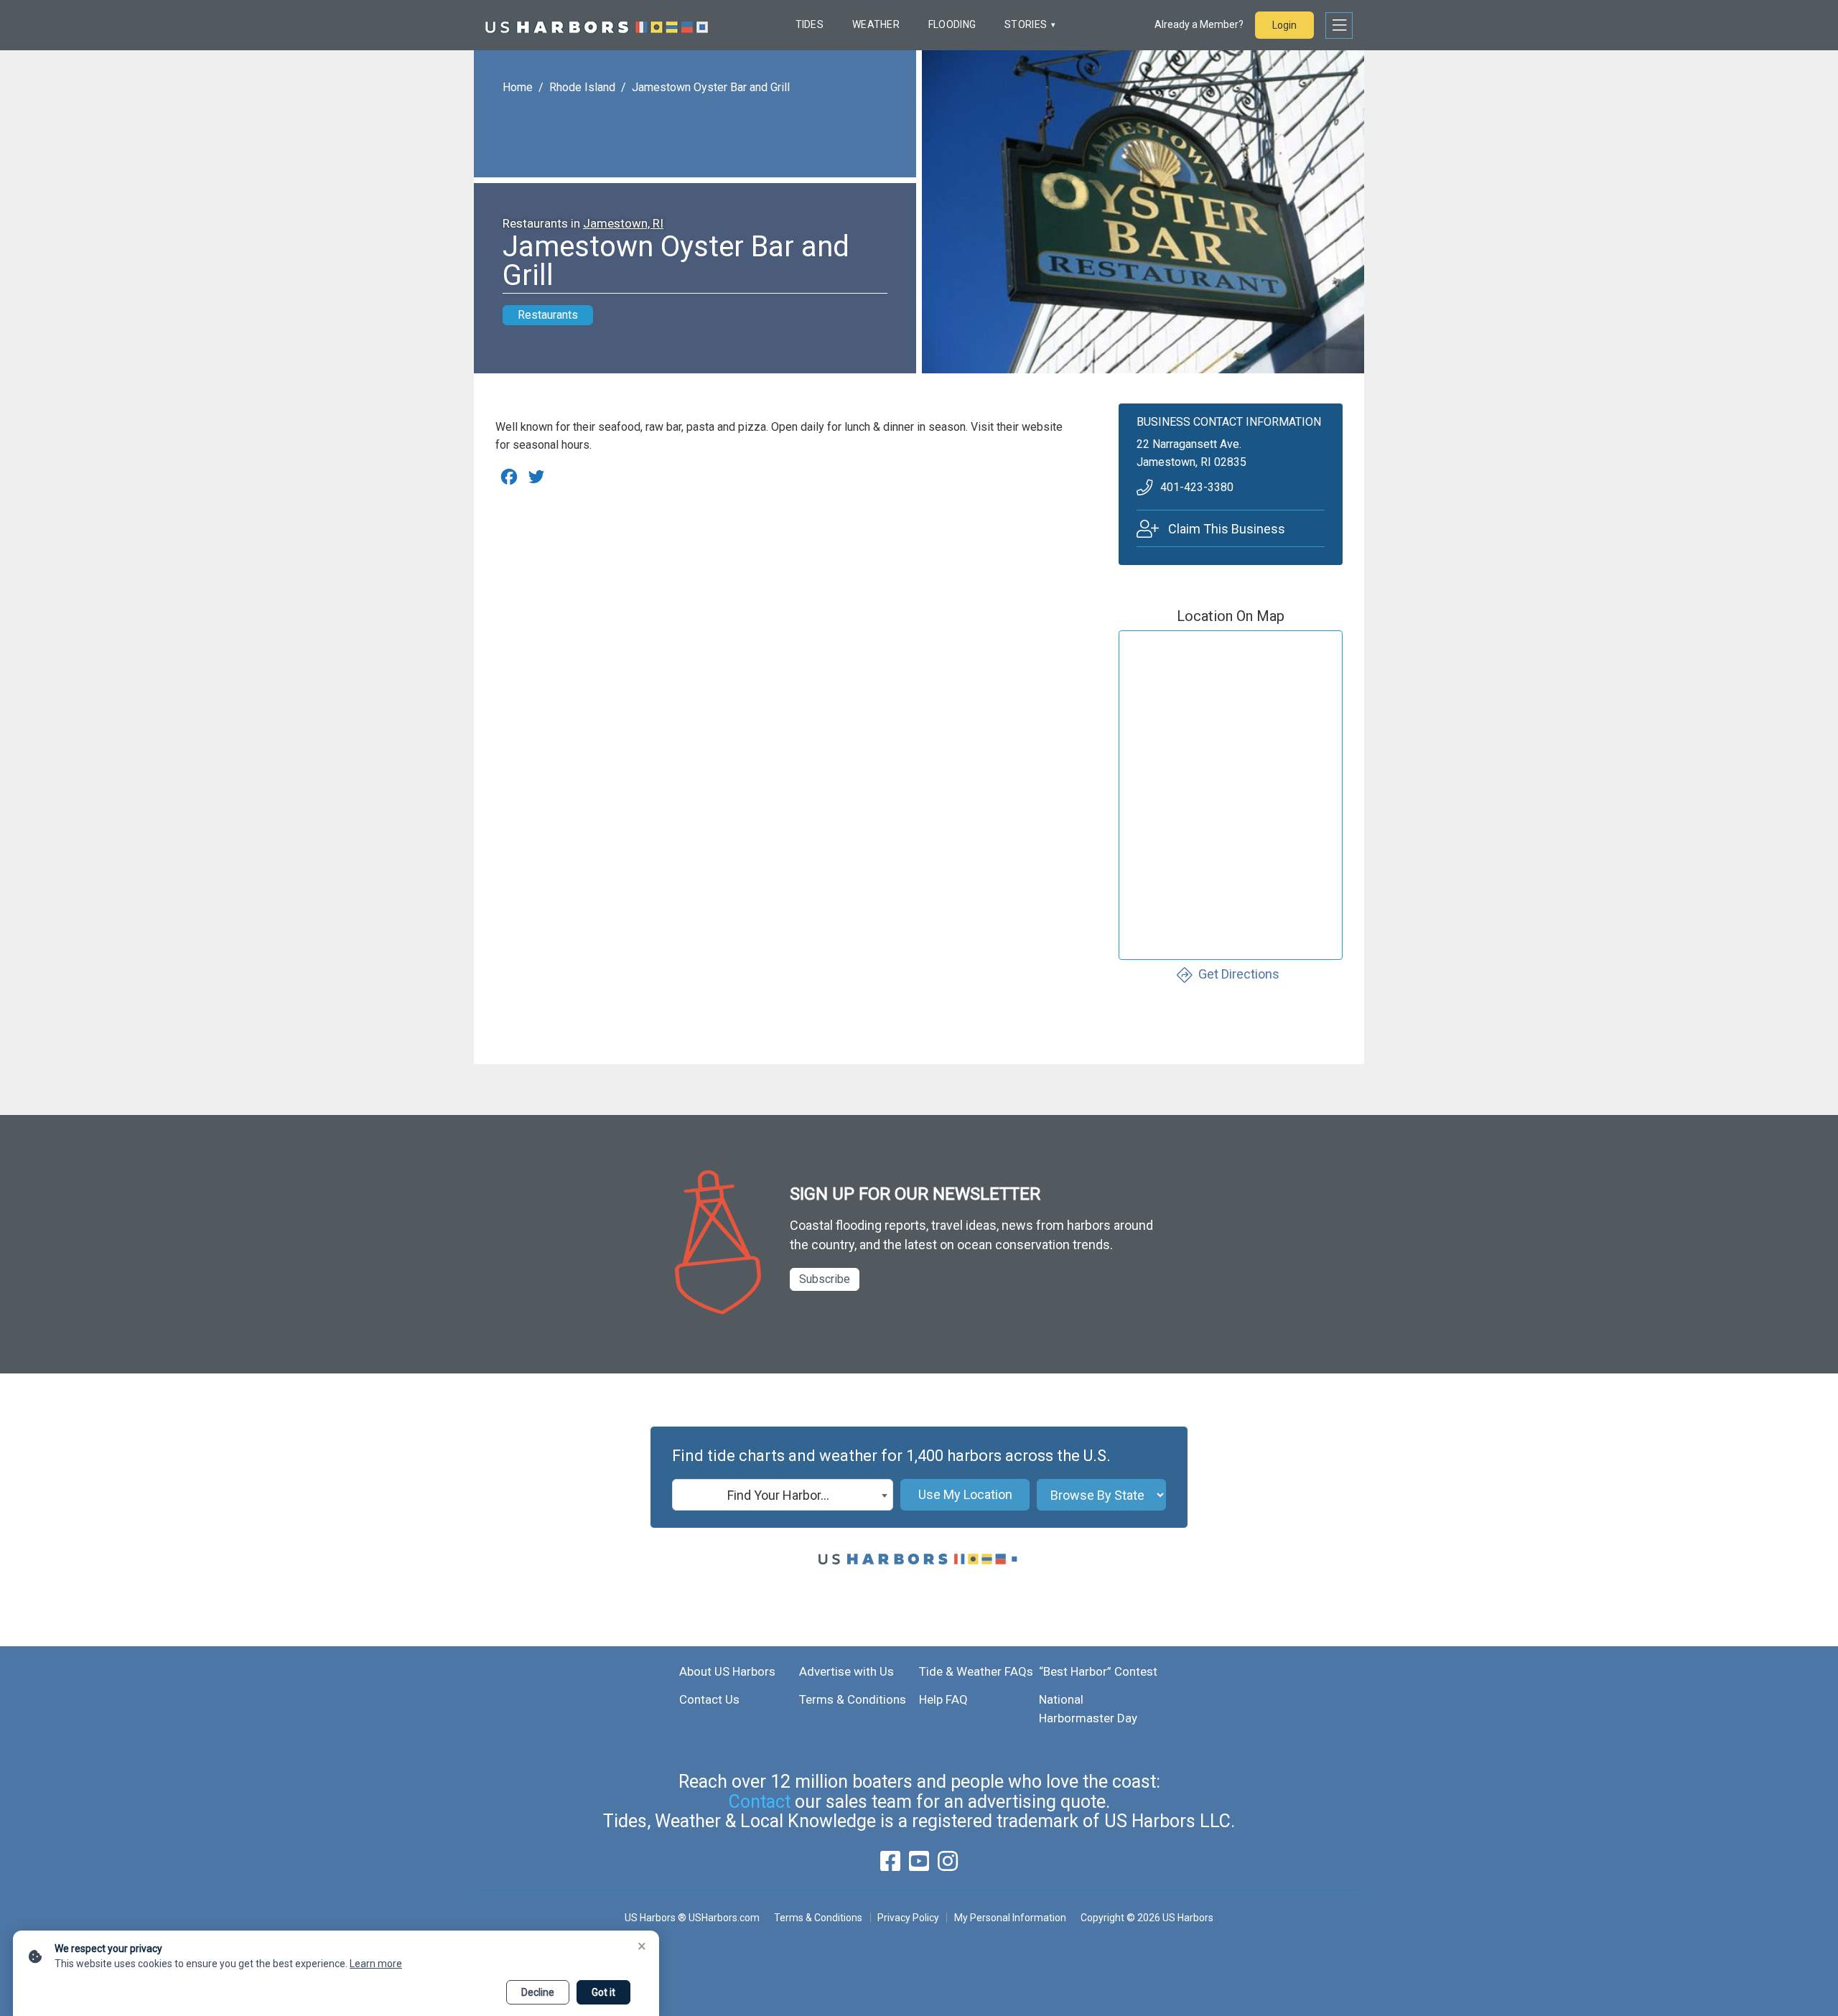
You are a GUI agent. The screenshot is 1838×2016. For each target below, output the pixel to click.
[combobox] (783, 1495)
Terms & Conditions (853, 1699)
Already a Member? (1199, 24)
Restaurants (548, 315)
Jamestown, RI (623, 223)
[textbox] (783, 1495)
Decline (538, 1992)
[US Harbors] (597, 25)
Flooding (952, 24)
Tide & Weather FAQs (976, 1671)
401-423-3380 (1197, 487)
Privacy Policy (908, 1918)
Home (518, 87)
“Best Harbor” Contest (1098, 1671)
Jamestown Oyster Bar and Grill (711, 87)
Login (1284, 25)
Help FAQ (943, 1699)
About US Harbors (727, 1671)
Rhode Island (582, 87)
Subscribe (825, 1279)
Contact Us (709, 1699)
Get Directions (1239, 974)
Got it (603, 1992)
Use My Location (965, 1494)
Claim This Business (1227, 529)
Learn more (376, 1964)
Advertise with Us (846, 1671)
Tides (810, 24)
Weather (876, 24)
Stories (1026, 24)
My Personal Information (1010, 1918)
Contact (760, 1802)
